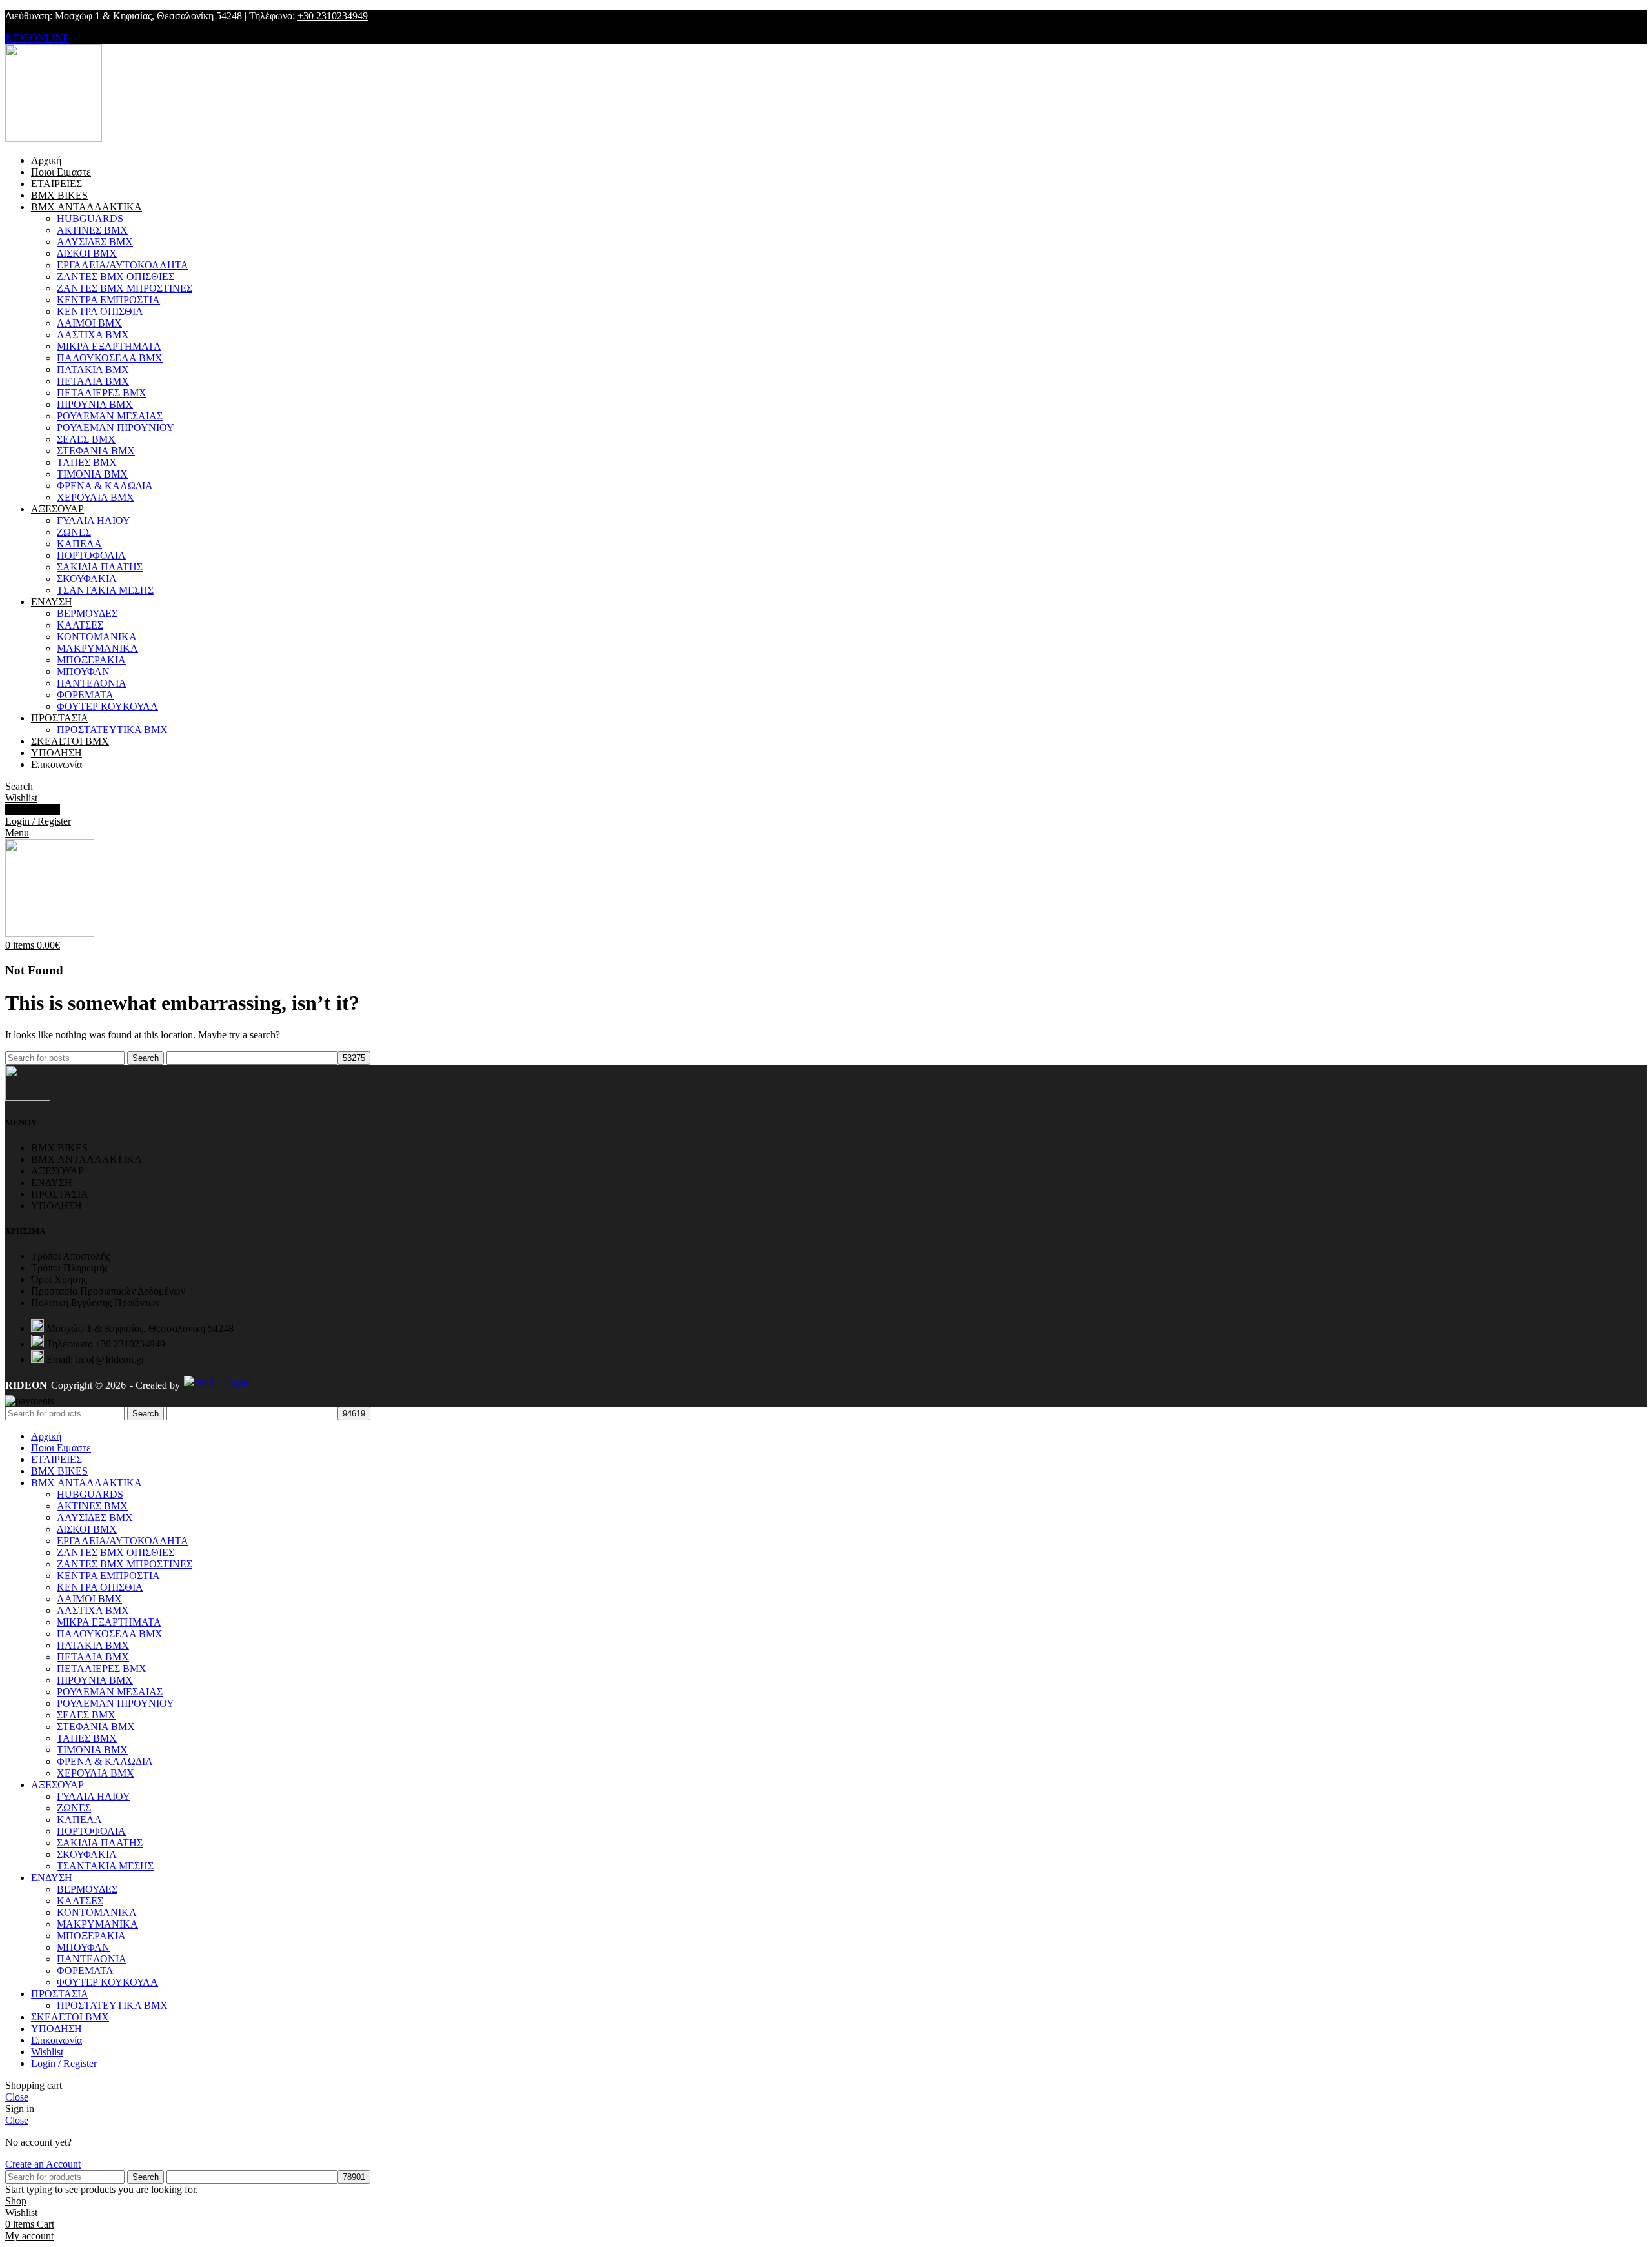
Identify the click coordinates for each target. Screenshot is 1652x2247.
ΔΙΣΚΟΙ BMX (87, 253)
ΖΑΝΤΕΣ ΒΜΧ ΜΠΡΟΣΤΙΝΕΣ (125, 288)
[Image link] (28, 1097)
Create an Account (43, 2164)
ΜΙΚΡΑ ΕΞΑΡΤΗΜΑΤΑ (109, 346)
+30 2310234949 (333, 16)
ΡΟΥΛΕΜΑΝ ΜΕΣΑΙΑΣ (110, 416)
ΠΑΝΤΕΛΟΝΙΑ (92, 683)
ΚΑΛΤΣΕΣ (80, 625)
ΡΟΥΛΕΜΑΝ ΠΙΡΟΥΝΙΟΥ (116, 428)
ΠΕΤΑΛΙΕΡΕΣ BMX (102, 393)
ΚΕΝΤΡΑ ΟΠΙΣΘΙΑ (100, 311)
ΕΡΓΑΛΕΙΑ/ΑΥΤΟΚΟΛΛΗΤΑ (123, 265)
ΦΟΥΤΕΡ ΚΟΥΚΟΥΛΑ (107, 706)
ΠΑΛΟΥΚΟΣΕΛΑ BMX (110, 358)
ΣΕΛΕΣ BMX (86, 439)
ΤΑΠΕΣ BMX (87, 462)
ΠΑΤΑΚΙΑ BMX (93, 369)
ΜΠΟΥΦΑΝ (83, 671)
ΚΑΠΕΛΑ (79, 544)
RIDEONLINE (37, 38)
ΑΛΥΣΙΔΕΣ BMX (95, 242)
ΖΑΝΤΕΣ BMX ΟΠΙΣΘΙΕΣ (116, 277)
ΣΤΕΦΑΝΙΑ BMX (96, 451)
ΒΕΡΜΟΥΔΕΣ (87, 613)
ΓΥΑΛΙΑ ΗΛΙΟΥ (94, 520)
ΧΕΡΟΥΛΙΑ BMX (96, 497)
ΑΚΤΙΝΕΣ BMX (92, 230)
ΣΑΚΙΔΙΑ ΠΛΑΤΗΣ (100, 567)
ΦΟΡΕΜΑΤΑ (85, 695)
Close (17, 2097)
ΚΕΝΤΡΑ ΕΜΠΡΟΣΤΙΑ (108, 300)
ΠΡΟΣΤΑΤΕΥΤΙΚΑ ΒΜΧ (112, 730)
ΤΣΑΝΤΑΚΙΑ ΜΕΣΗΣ (105, 590)
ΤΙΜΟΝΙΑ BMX (92, 474)
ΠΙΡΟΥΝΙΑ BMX (95, 404)
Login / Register (64, 2063)
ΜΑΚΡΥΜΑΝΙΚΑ (97, 648)
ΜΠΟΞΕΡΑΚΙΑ (91, 660)
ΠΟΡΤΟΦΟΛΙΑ (91, 555)
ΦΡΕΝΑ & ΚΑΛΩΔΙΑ (105, 486)
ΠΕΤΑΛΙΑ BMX (93, 381)
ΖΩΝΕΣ (74, 532)
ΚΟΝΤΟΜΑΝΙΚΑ (97, 637)
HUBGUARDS (90, 218)
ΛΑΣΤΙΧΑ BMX (93, 335)
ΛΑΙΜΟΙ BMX (89, 323)
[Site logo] (54, 138)
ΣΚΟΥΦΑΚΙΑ (87, 579)
